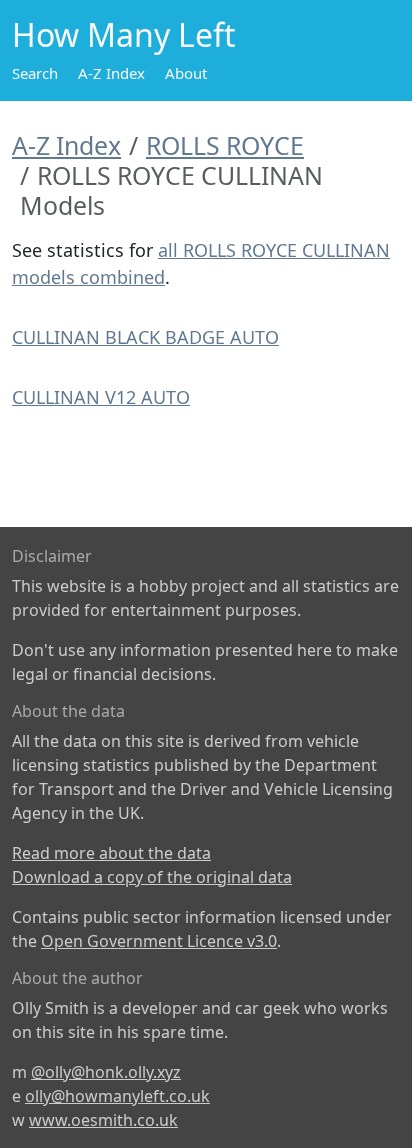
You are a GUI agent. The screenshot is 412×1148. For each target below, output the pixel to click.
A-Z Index (111, 73)
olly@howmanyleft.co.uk (117, 1096)
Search (35, 73)
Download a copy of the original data (152, 877)
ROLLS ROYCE (225, 145)
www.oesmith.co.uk (103, 1120)
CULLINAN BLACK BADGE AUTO (145, 337)
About (186, 73)
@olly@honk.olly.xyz (106, 1072)
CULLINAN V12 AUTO (101, 397)
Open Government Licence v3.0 (159, 941)
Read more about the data (111, 853)
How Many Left (124, 34)
